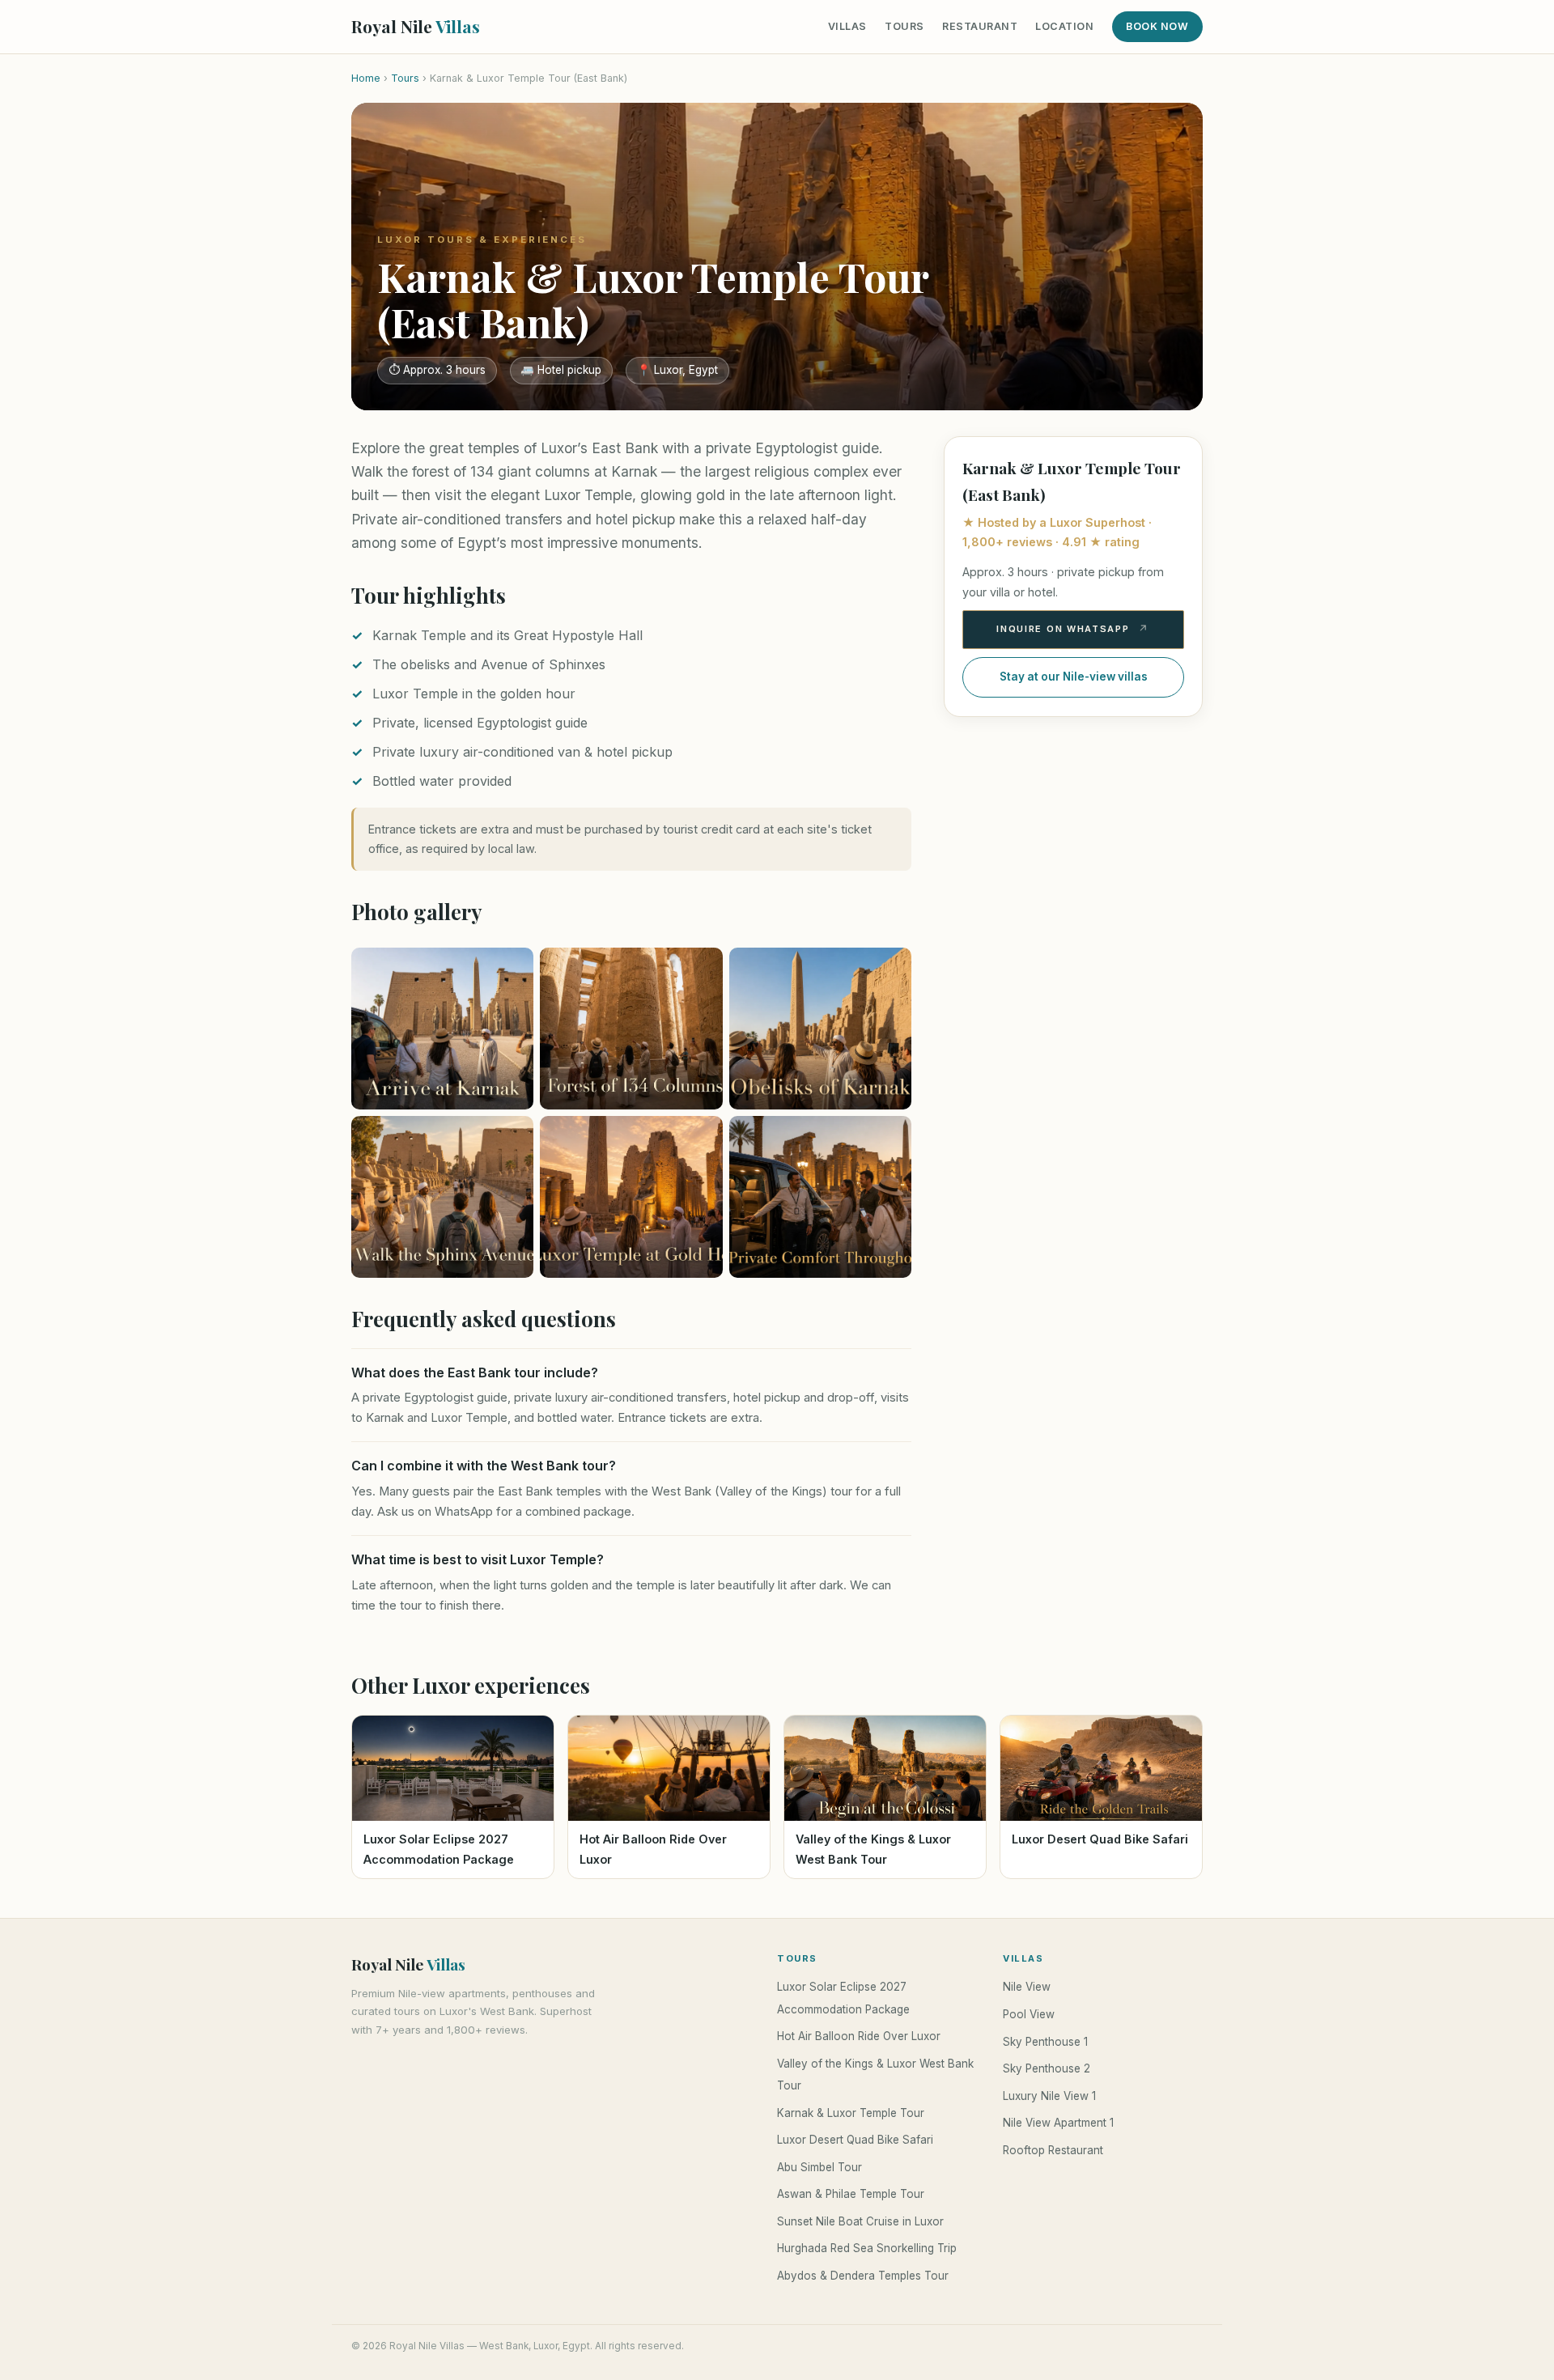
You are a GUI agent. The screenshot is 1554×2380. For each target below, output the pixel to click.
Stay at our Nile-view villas (1074, 677)
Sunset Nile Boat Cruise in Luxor (860, 2221)
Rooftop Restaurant (1053, 2150)
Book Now (1157, 26)
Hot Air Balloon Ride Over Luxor (859, 2036)
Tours (904, 26)
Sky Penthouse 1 (1045, 2042)
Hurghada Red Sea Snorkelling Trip (867, 2248)
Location (1064, 26)
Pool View (1029, 2014)
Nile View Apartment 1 (1058, 2123)
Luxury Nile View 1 (1049, 2096)
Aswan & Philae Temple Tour (851, 2194)
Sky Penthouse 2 (1047, 2068)
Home (366, 78)
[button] (442, 1029)
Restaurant (980, 26)
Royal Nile (416, 26)
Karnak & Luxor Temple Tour (851, 2113)
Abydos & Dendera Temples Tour (863, 2276)
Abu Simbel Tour (819, 2167)
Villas (847, 26)
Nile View (1027, 1987)
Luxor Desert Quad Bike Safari (855, 2140)
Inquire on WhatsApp (1063, 629)
